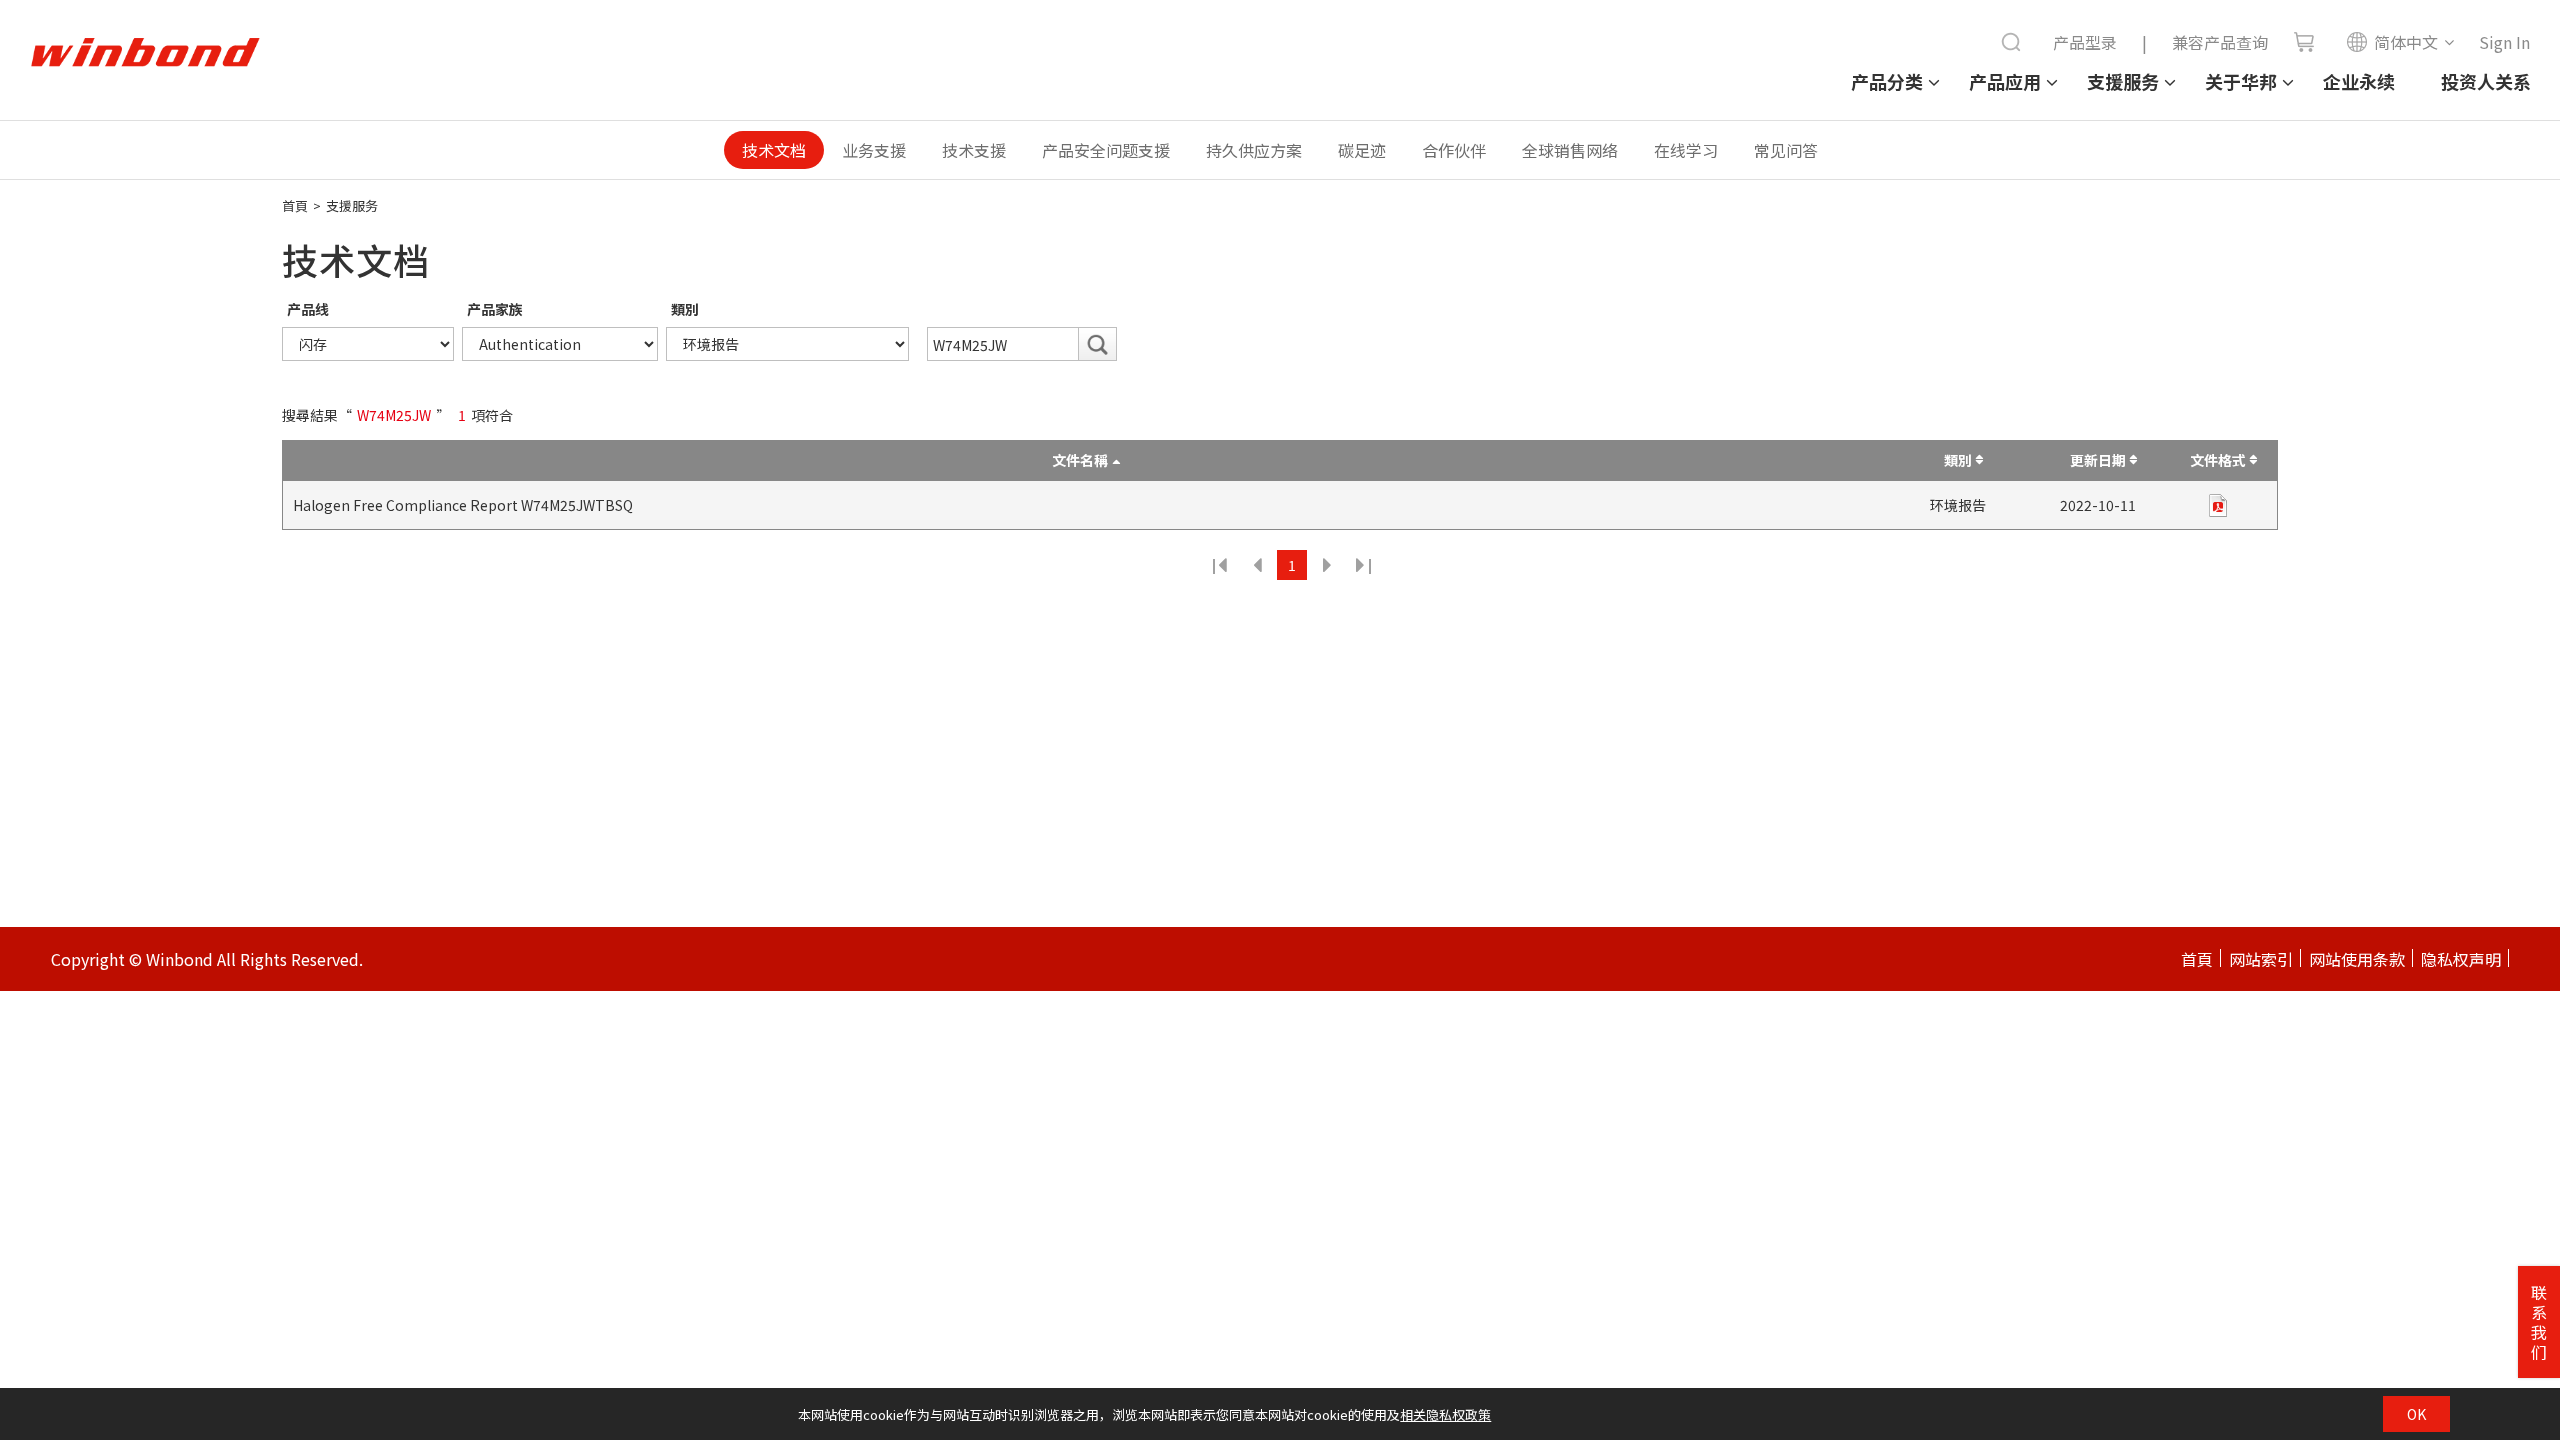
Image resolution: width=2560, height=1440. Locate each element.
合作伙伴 (1454, 150)
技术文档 (774, 150)
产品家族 (495, 309)
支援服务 (2123, 81)
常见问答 (1786, 150)
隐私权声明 (2461, 959)
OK (2416, 1414)
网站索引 (2261, 959)
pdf (2218, 505)
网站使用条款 (2357, 959)
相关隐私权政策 (1445, 1414)
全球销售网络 (1570, 150)
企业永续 (2359, 81)
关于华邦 (2241, 81)
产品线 (308, 309)
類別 (685, 309)
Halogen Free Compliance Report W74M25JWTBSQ (463, 505)
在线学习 (1686, 150)
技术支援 (974, 150)
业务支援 (874, 150)
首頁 (295, 205)
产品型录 (2085, 42)
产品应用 (2005, 81)
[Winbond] (145, 53)
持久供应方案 (1254, 150)
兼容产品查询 (2220, 42)
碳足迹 (1362, 150)
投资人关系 (2486, 81)
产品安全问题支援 (1106, 150)
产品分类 (1887, 81)
